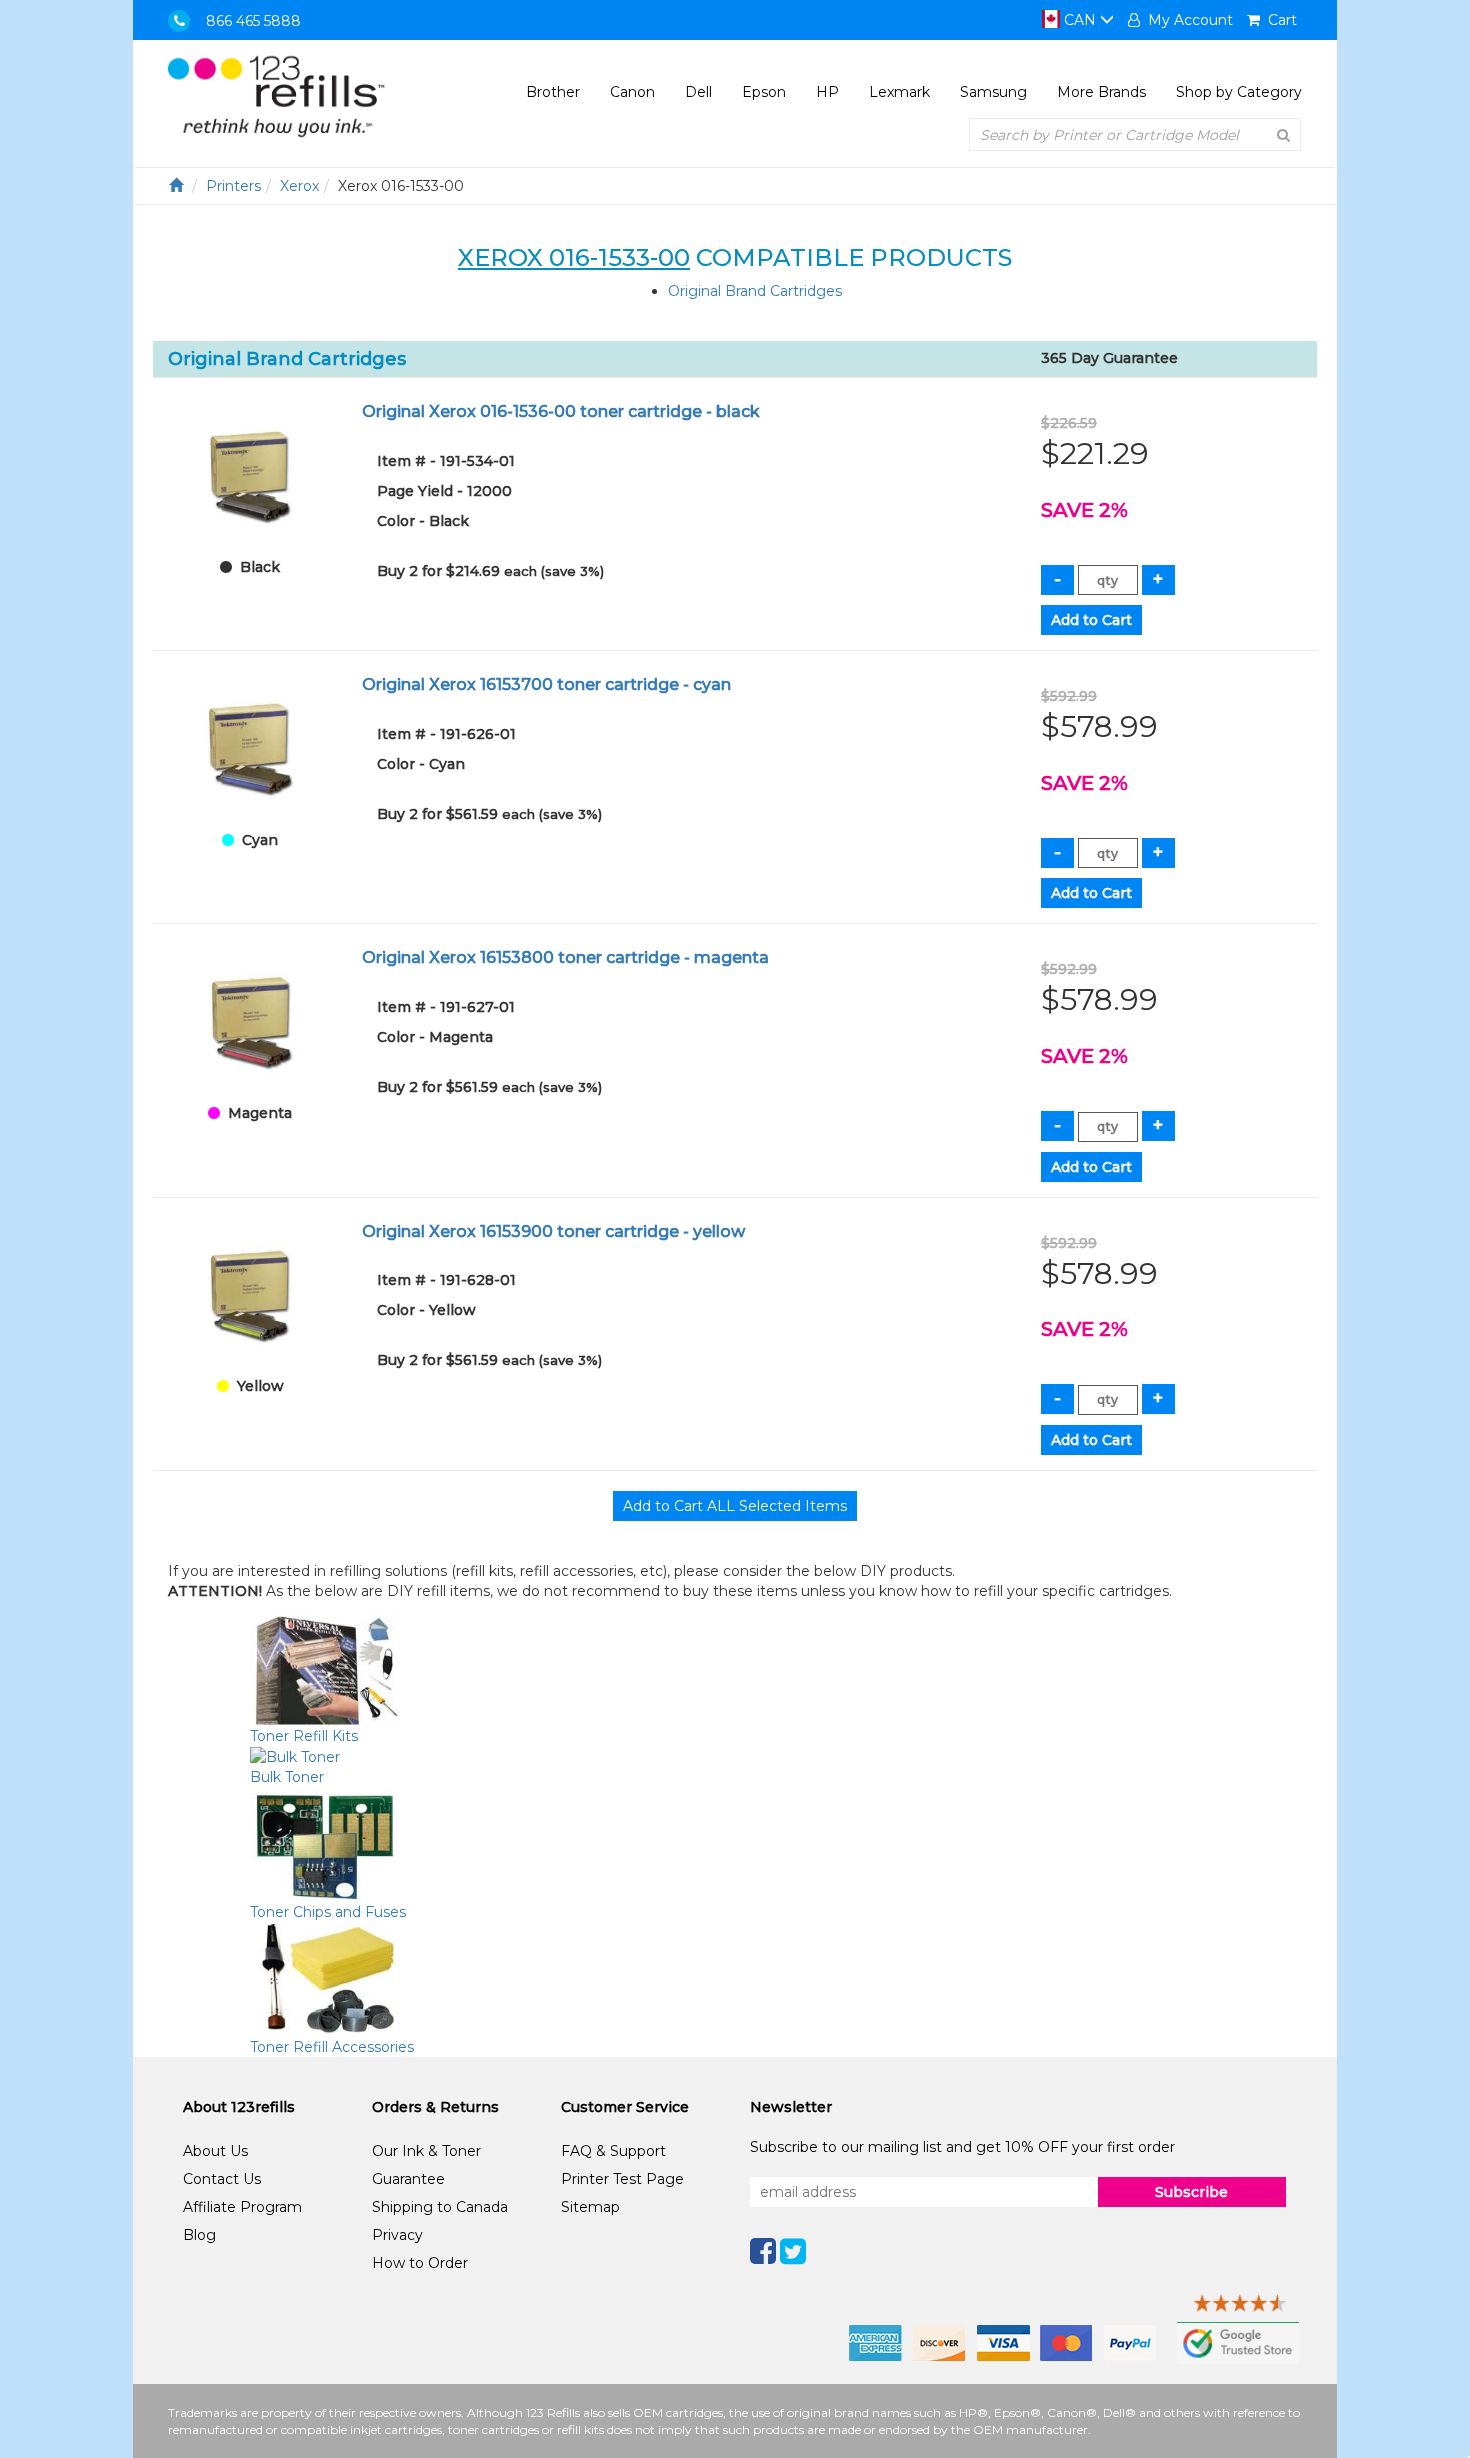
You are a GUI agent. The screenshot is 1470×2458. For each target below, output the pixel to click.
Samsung (993, 92)
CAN (1080, 20)
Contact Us (222, 2179)
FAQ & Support (613, 2151)
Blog (199, 2235)
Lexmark (899, 92)
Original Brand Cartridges (755, 291)
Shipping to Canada (440, 2207)
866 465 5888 (253, 21)
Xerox (299, 186)
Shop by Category (1239, 92)
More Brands (1101, 92)
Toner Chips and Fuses (328, 1912)
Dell (698, 92)
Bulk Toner (287, 1777)
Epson (764, 92)
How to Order (420, 2263)
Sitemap (590, 2207)
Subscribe (1191, 2192)
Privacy (397, 2235)
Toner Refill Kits (304, 1736)
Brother (553, 92)
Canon (632, 92)
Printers (233, 186)
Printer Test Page (622, 2179)
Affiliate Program (242, 2207)
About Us (215, 2151)
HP (827, 92)
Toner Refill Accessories (332, 2047)
